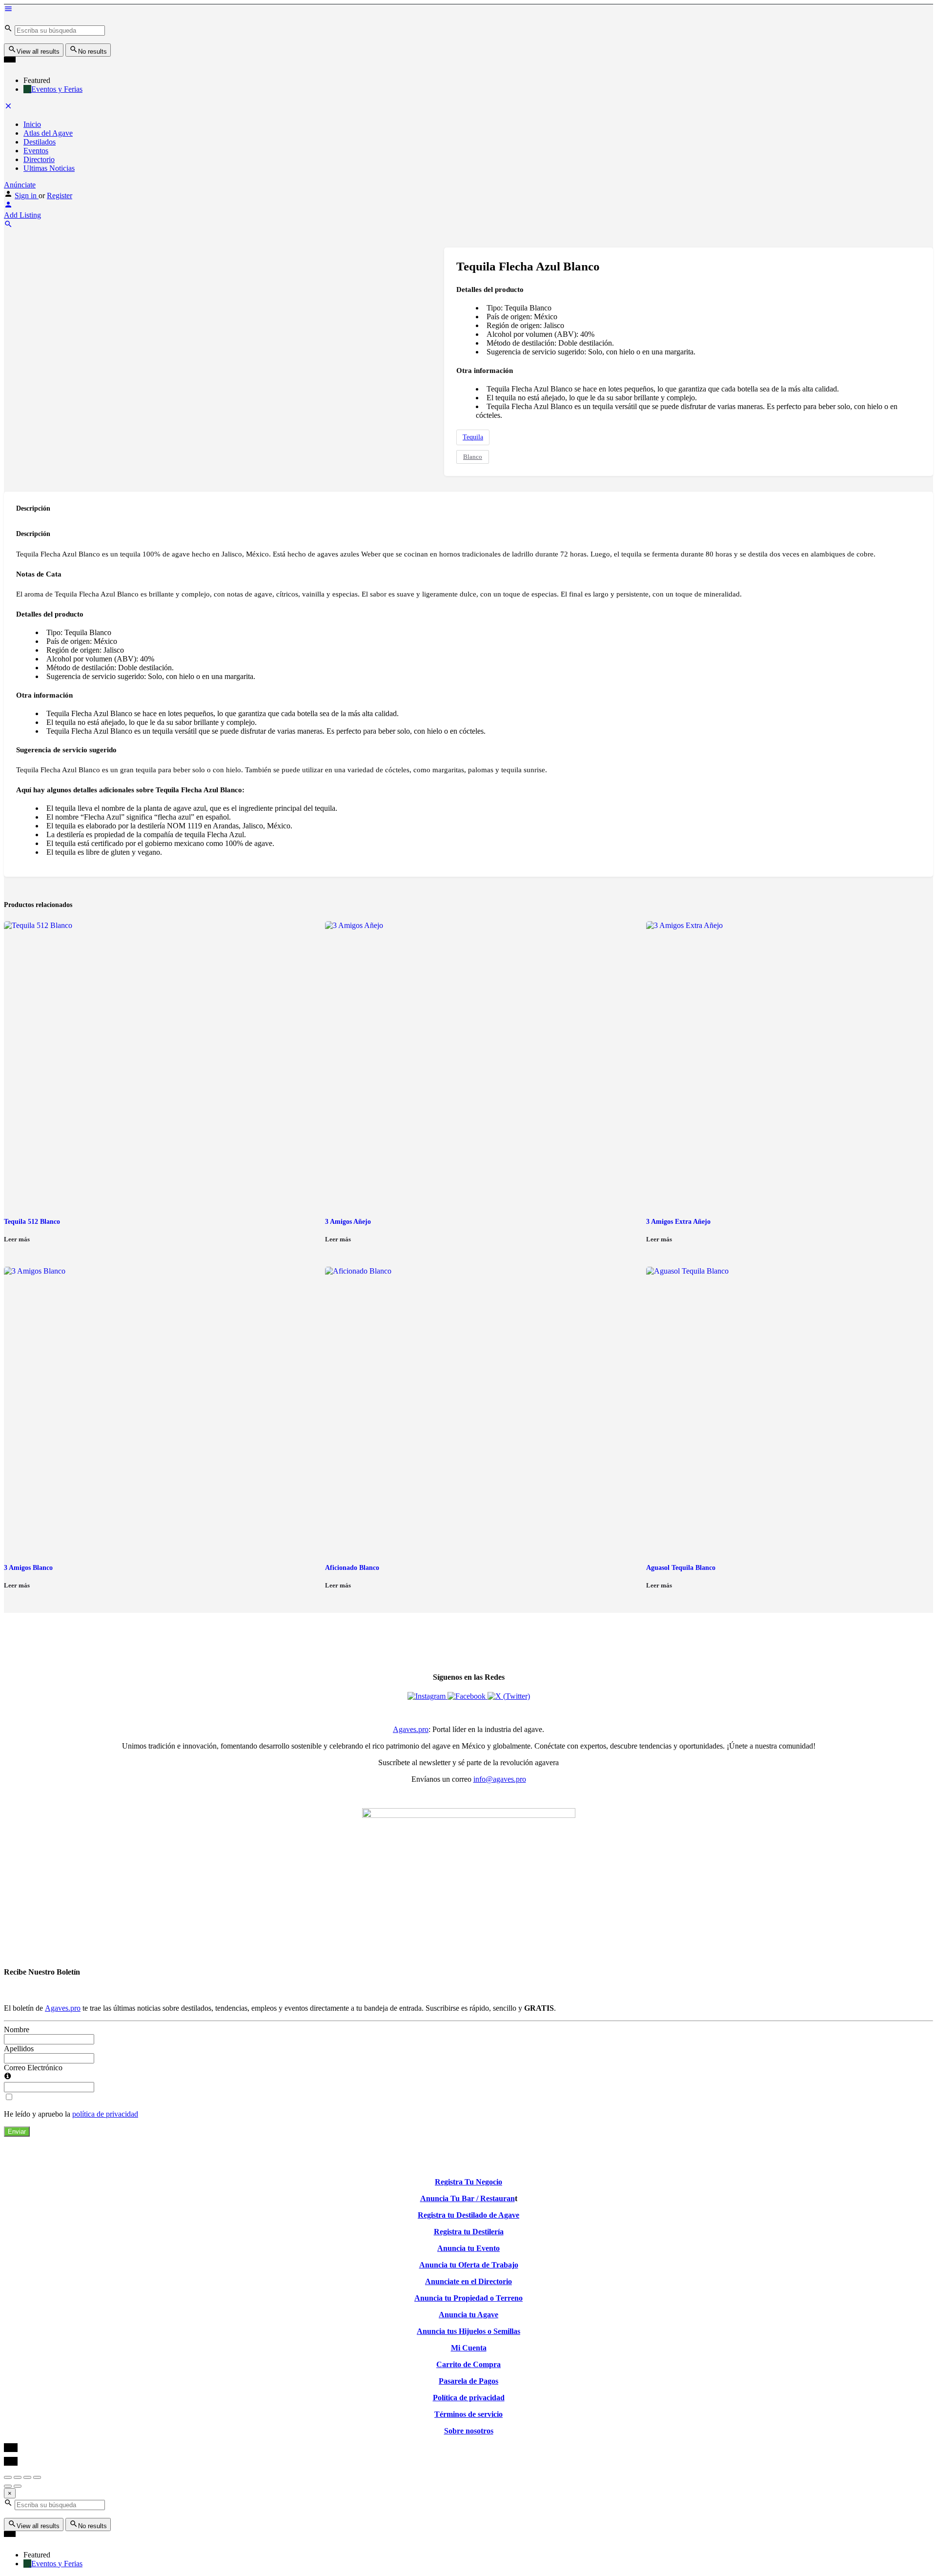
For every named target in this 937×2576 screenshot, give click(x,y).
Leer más (17, 1239)
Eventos (36, 151)
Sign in (27, 196)
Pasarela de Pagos (468, 2381)
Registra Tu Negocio (468, 2182)
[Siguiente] (18, 2486)
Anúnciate (20, 185)
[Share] (18, 2477)
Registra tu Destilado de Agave (468, 2215)
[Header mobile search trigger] (8, 226)
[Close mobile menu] (8, 108)
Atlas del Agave (48, 133)
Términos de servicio (468, 2414)
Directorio (39, 159)
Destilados (40, 142)
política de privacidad (105, 2114)
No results (92, 52)
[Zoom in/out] (37, 2477)
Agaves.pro (411, 1729)
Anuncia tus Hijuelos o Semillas (468, 2331)
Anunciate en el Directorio (468, 2281)
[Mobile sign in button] (8, 206)
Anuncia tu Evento (468, 2248)
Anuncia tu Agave (468, 2315)
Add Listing (22, 215)
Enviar (17, 2132)
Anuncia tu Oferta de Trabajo (469, 2265)
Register (60, 196)
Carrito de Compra (468, 2364)
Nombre (17, 2030)
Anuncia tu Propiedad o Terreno (468, 2298)
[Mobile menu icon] (468, 10)
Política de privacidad (469, 2398)
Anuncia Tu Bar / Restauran (468, 2198)
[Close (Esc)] (8, 2477)
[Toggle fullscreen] (27, 2477)
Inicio (32, 124)
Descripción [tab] (33, 508)
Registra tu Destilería (469, 2232)
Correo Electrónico (33, 2068)
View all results (38, 52)
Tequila (473, 437)
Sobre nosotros (469, 2431)
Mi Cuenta (469, 2348)
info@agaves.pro (500, 1779)
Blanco (473, 457)
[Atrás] (8, 2486)
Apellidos (19, 2049)
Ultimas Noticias (49, 168)
